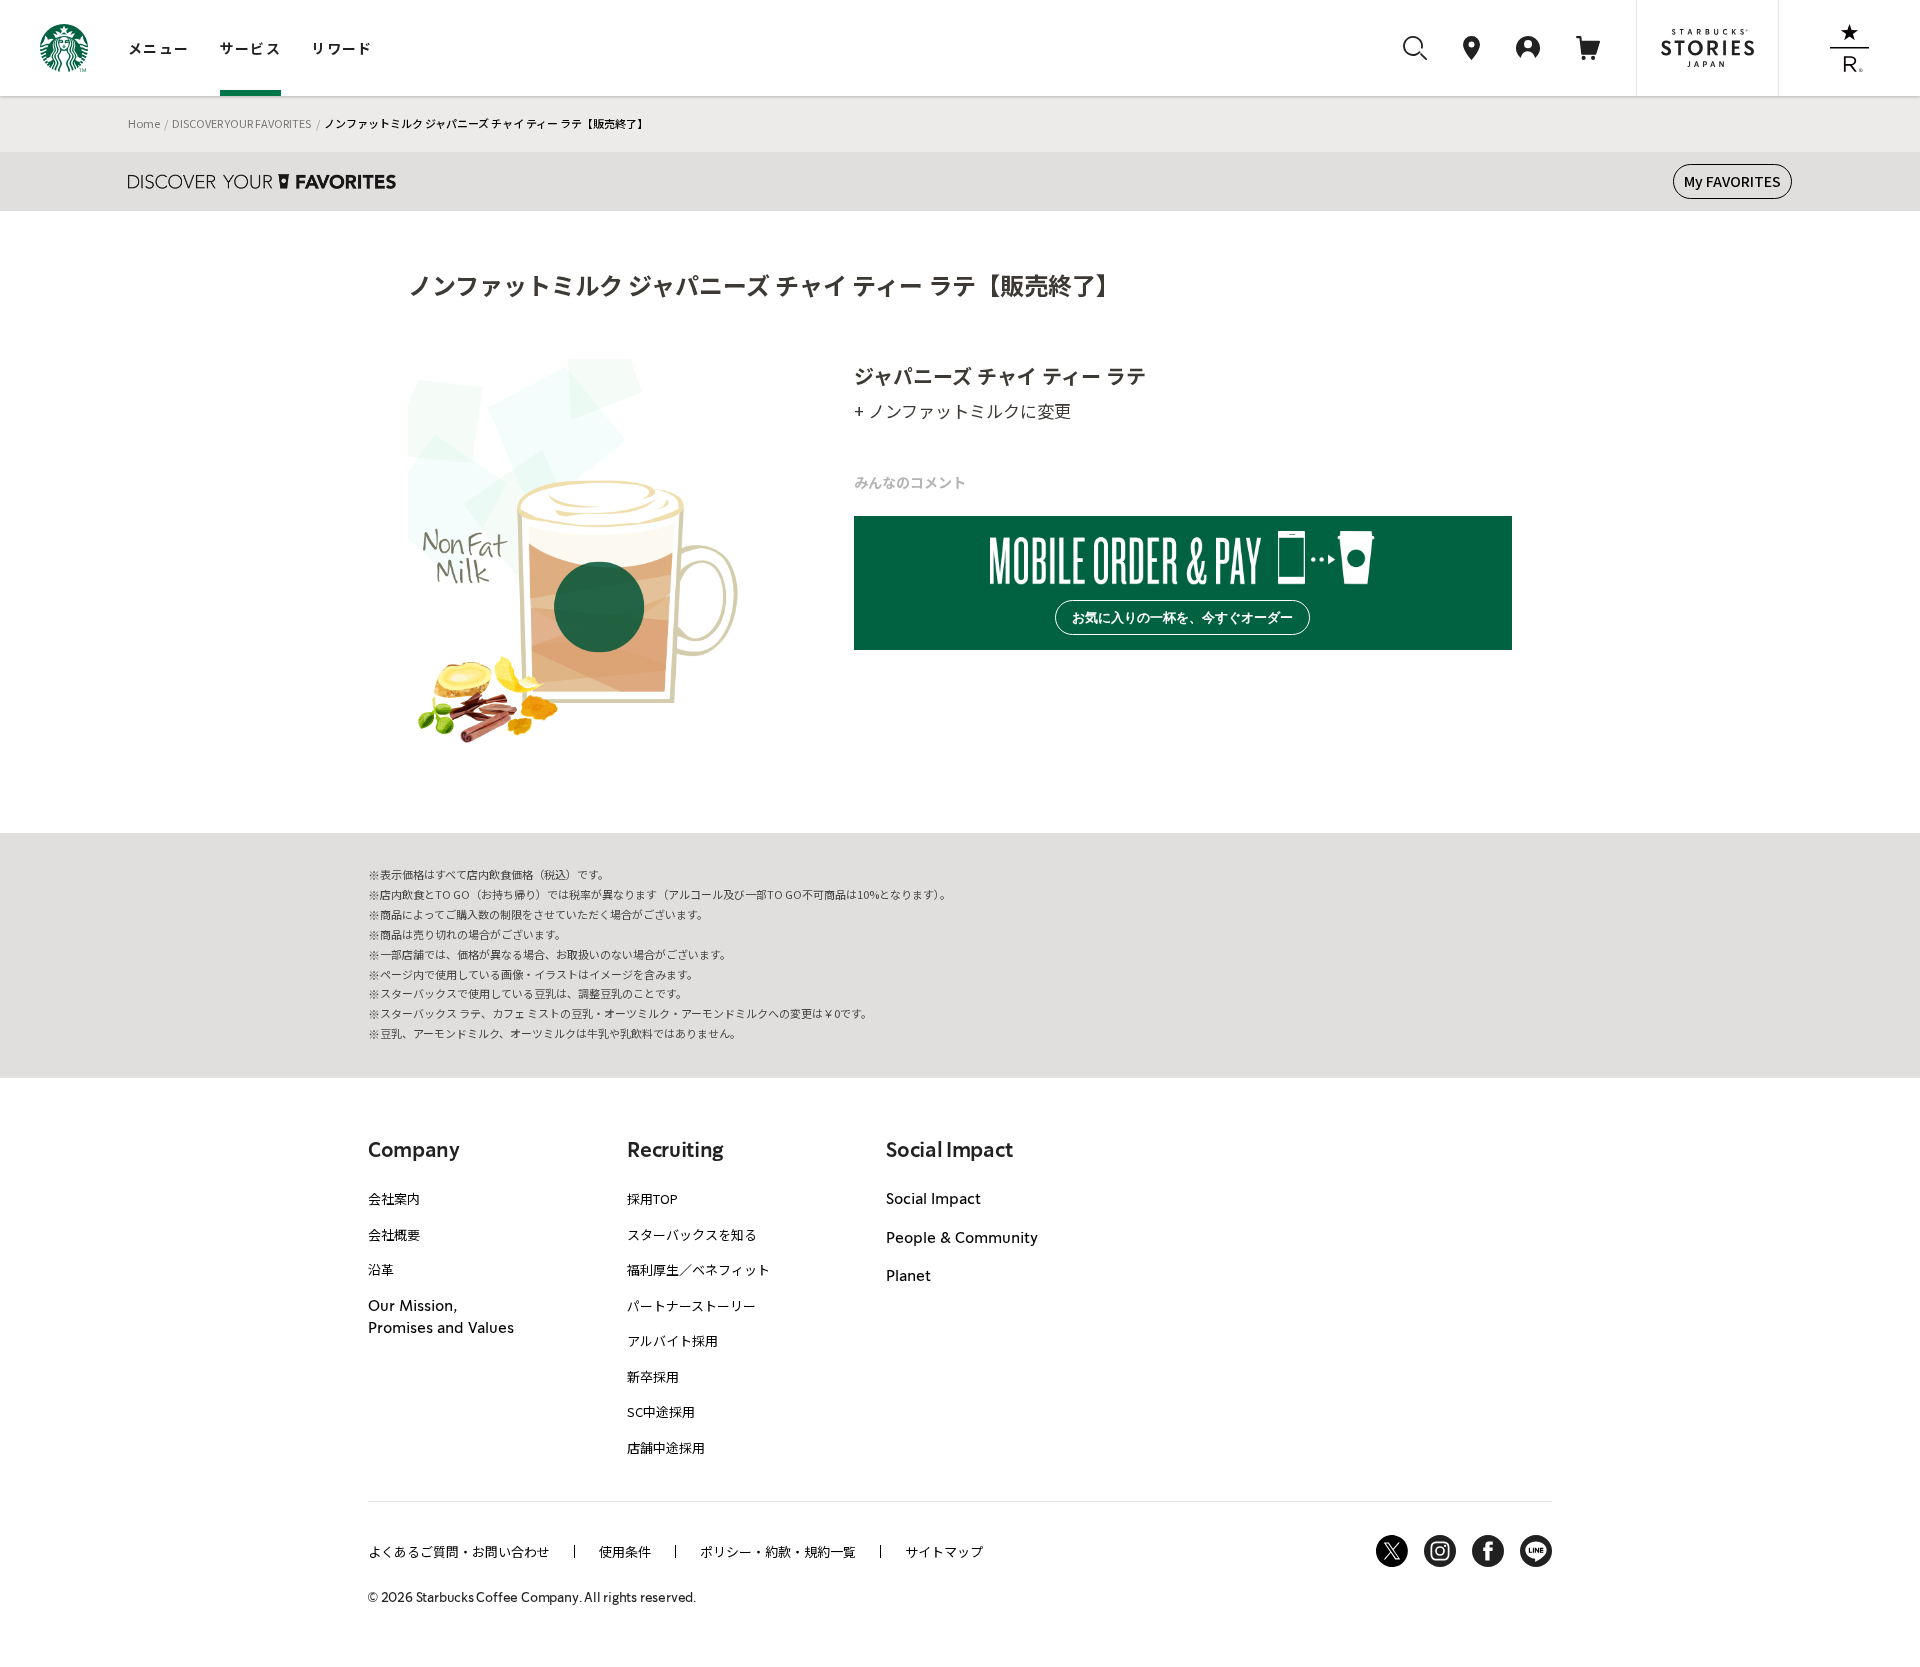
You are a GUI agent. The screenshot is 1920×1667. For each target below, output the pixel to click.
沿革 (381, 1269)
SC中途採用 (661, 1411)
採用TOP (652, 1198)
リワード (342, 48)
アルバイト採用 (672, 1340)
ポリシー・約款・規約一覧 (778, 1551)
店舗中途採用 (666, 1447)
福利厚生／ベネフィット (698, 1269)
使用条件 (625, 1551)
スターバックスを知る (692, 1234)
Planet (908, 1277)
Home (144, 123)
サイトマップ (944, 1551)
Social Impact (933, 1200)
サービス (251, 48)
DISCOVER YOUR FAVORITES (241, 123)
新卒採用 (653, 1376)
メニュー (159, 48)
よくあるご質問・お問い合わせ (459, 1551)
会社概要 (394, 1234)
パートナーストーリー (691, 1305)
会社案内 (394, 1198)
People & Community (962, 1239)
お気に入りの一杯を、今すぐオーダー (1182, 617)
